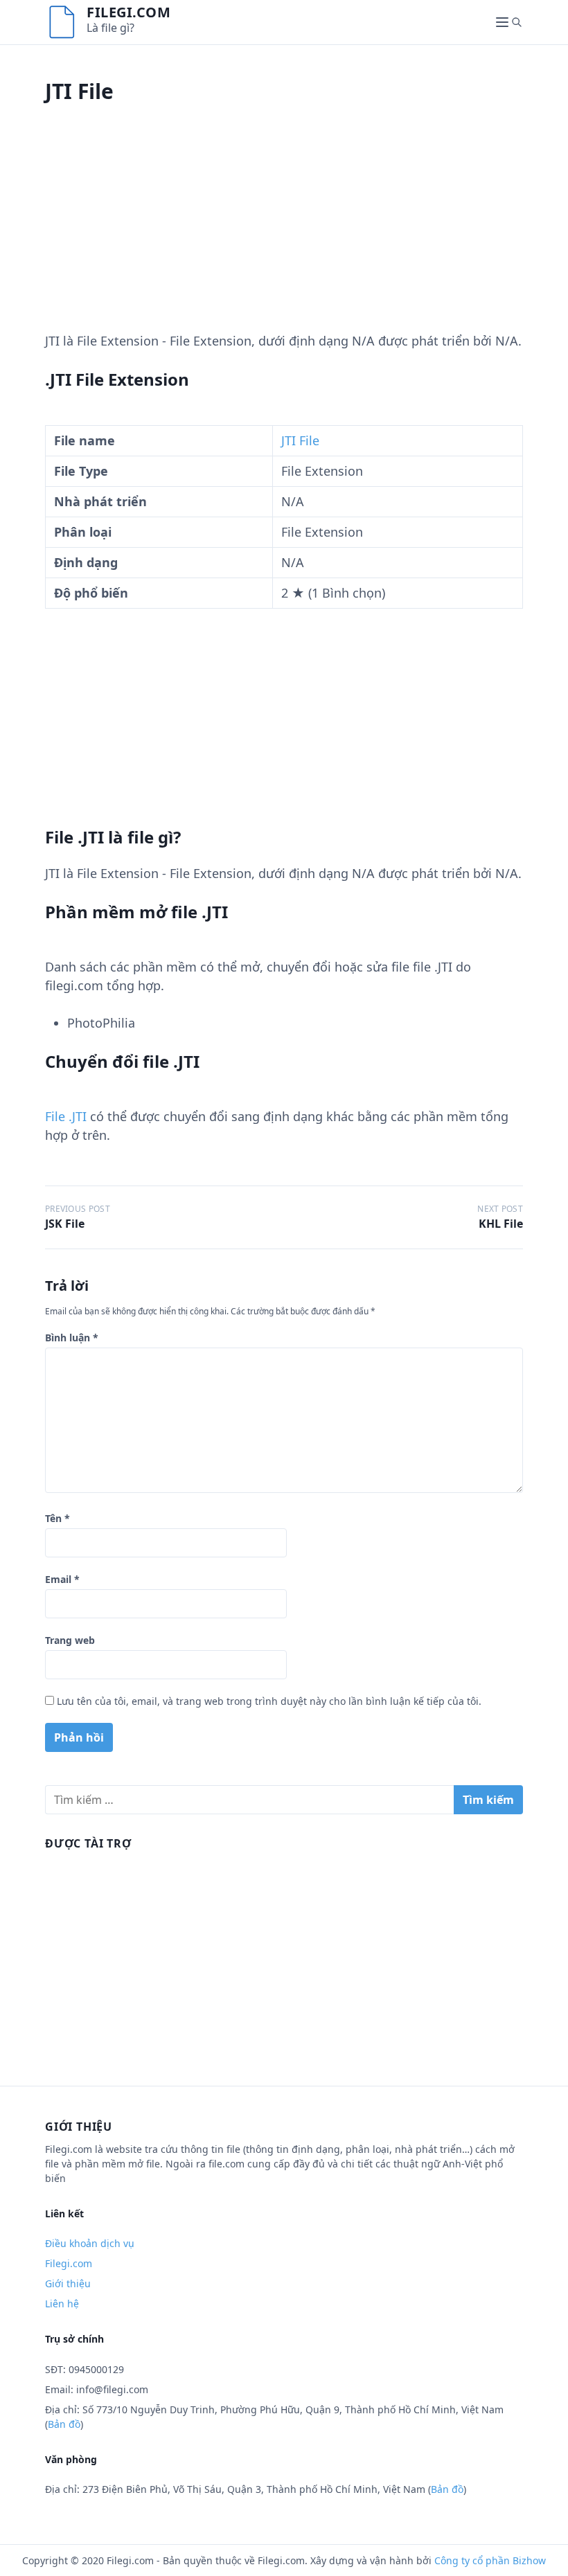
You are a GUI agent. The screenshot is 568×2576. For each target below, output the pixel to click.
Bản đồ (64, 2424)
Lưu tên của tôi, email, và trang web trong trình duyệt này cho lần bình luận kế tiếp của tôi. (269, 1701)
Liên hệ (62, 2304)
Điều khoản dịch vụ (90, 2243)
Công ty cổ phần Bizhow (490, 2560)
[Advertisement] (284, 235)
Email (62, 1579)
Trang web (70, 1640)
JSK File (65, 1224)
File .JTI (66, 1116)
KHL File (501, 1224)
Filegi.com (128, 12)
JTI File (300, 440)
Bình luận (72, 1338)
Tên (57, 1518)
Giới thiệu (68, 2283)
